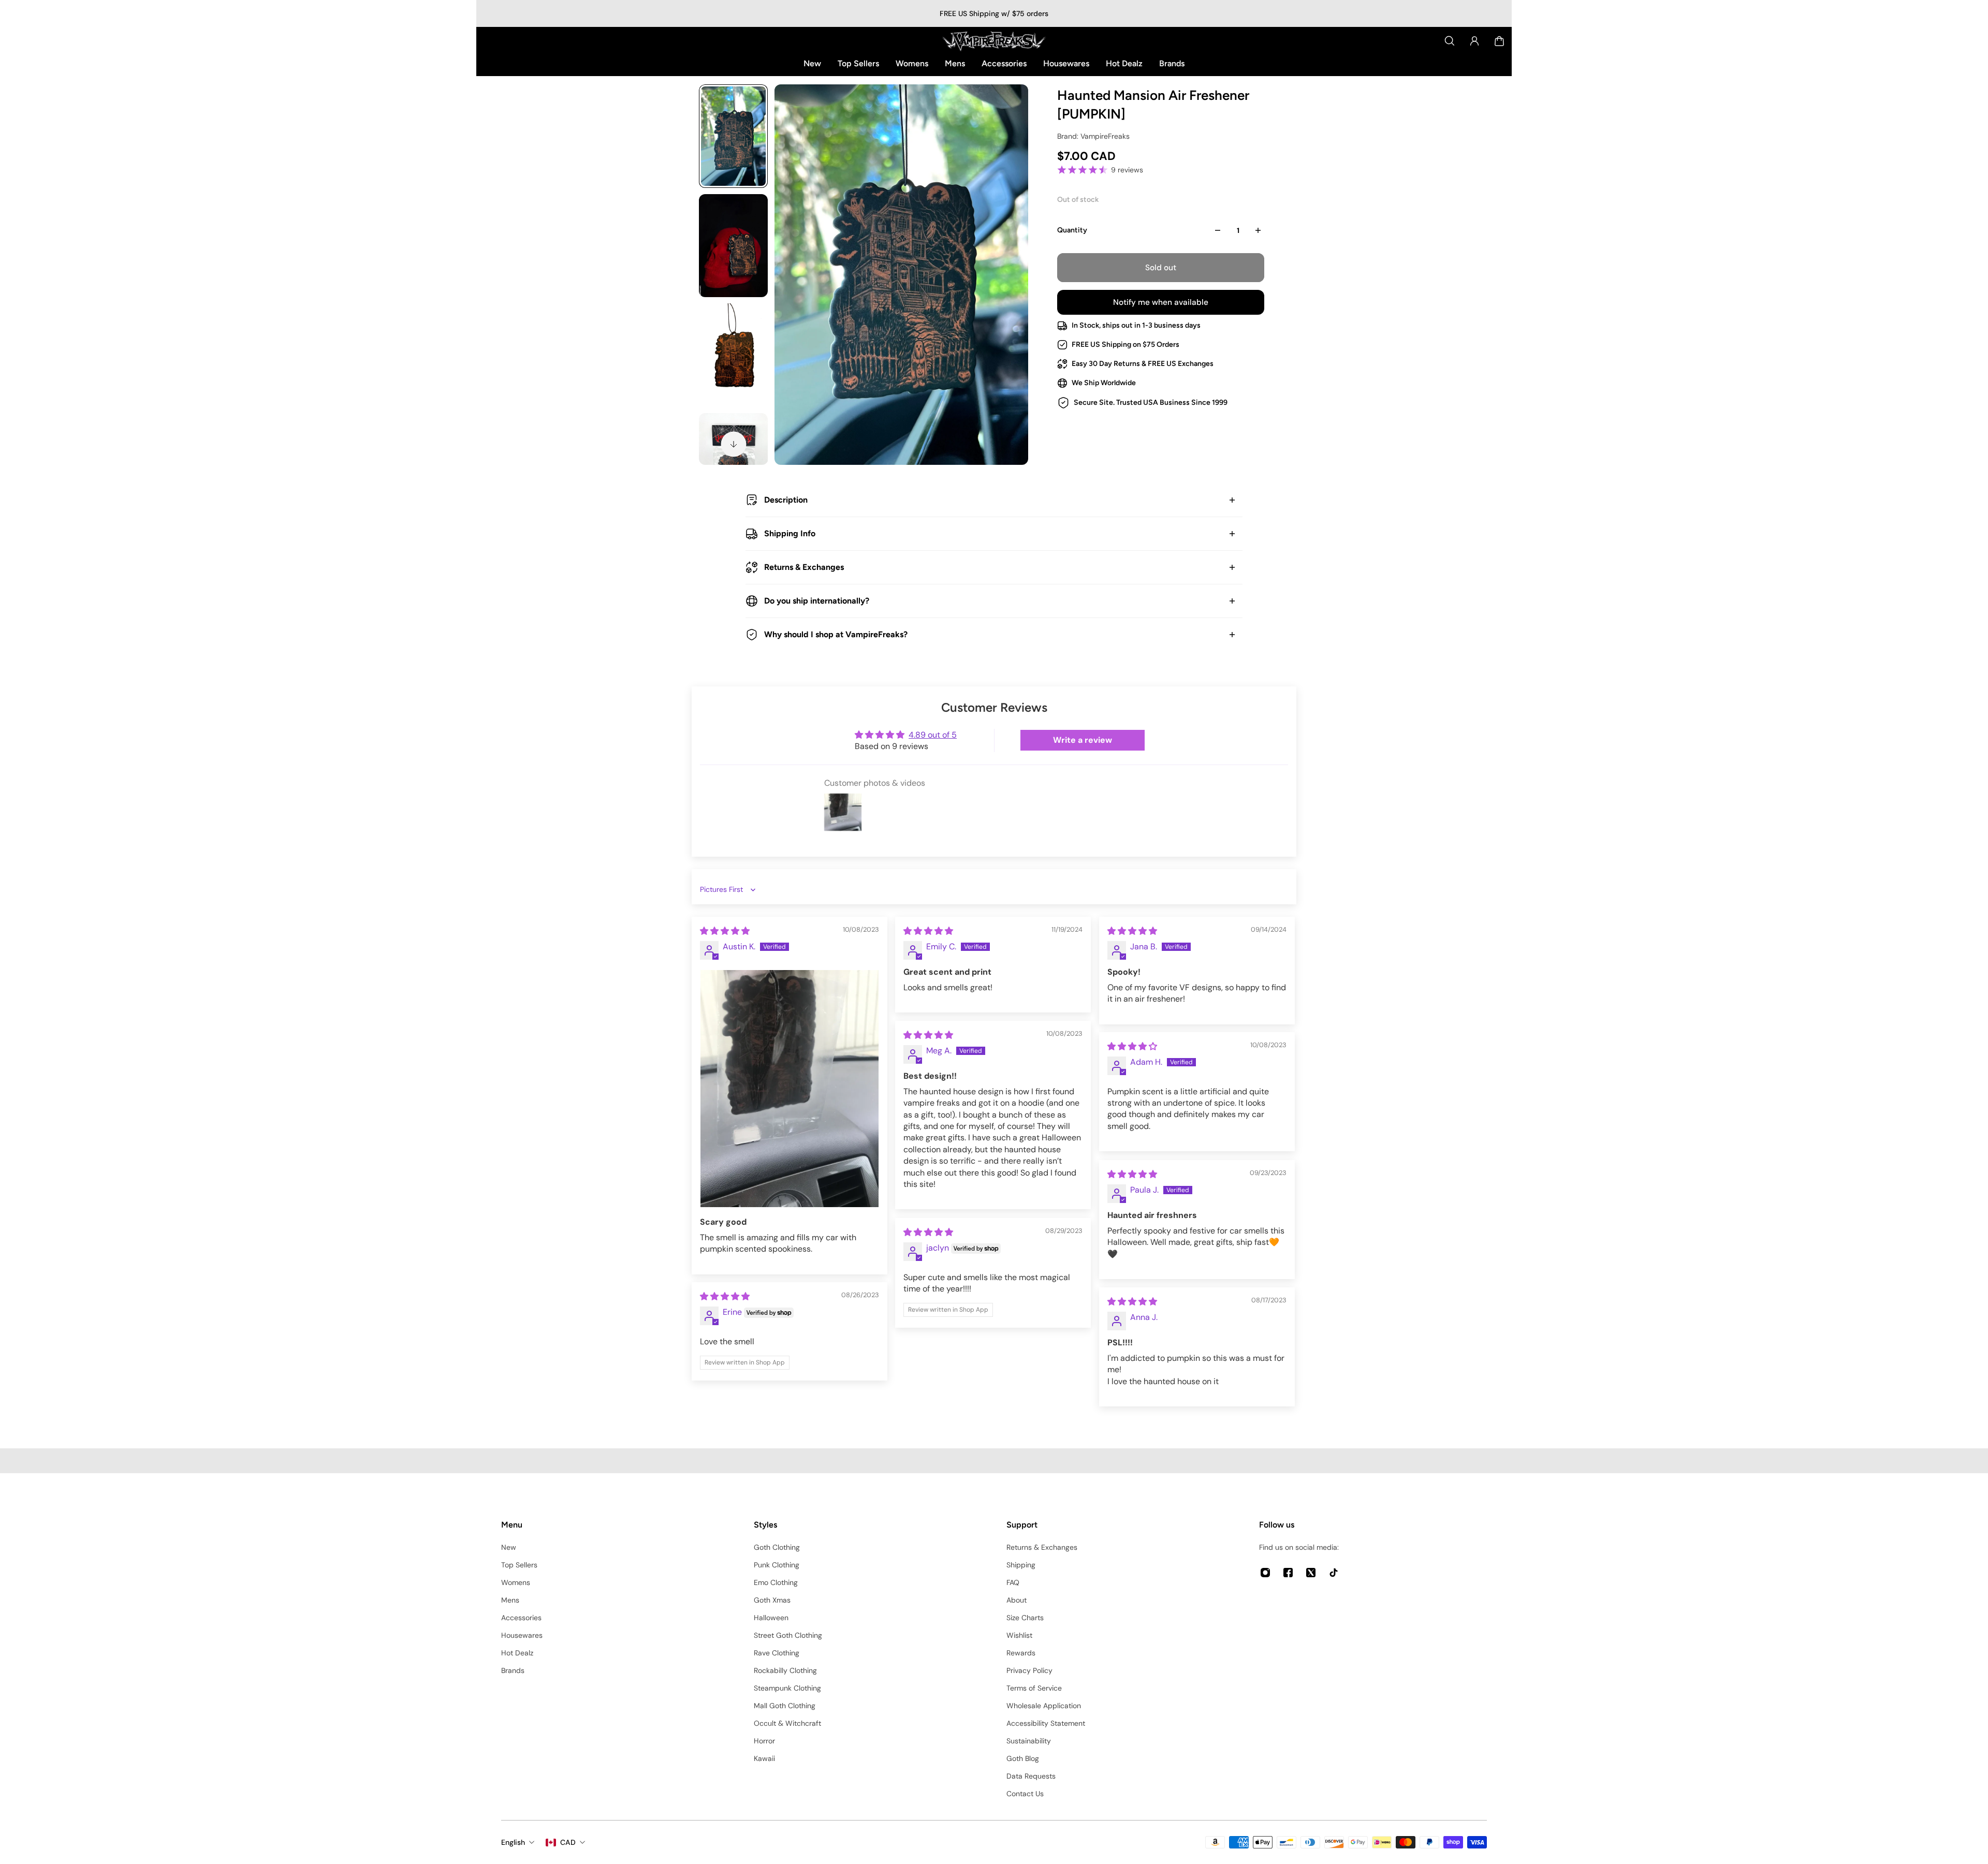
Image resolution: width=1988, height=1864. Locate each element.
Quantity (1072, 230)
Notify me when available (1161, 302)
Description (786, 500)
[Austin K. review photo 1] (790, 1089)
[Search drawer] (1450, 41)
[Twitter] (1311, 1573)
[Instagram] (1265, 1573)
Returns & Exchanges (804, 567)
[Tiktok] (1334, 1573)
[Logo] (994, 41)
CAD (568, 1842)
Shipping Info (790, 533)
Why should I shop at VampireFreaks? (836, 634)
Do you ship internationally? (817, 601)
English (513, 1842)
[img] (725, 931)
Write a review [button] (1083, 740)
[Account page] (1474, 41)
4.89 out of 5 (933, 735)
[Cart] (1499, 41)
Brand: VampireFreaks (1093, 136)
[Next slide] (734, 444)
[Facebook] (1288, 1573)
